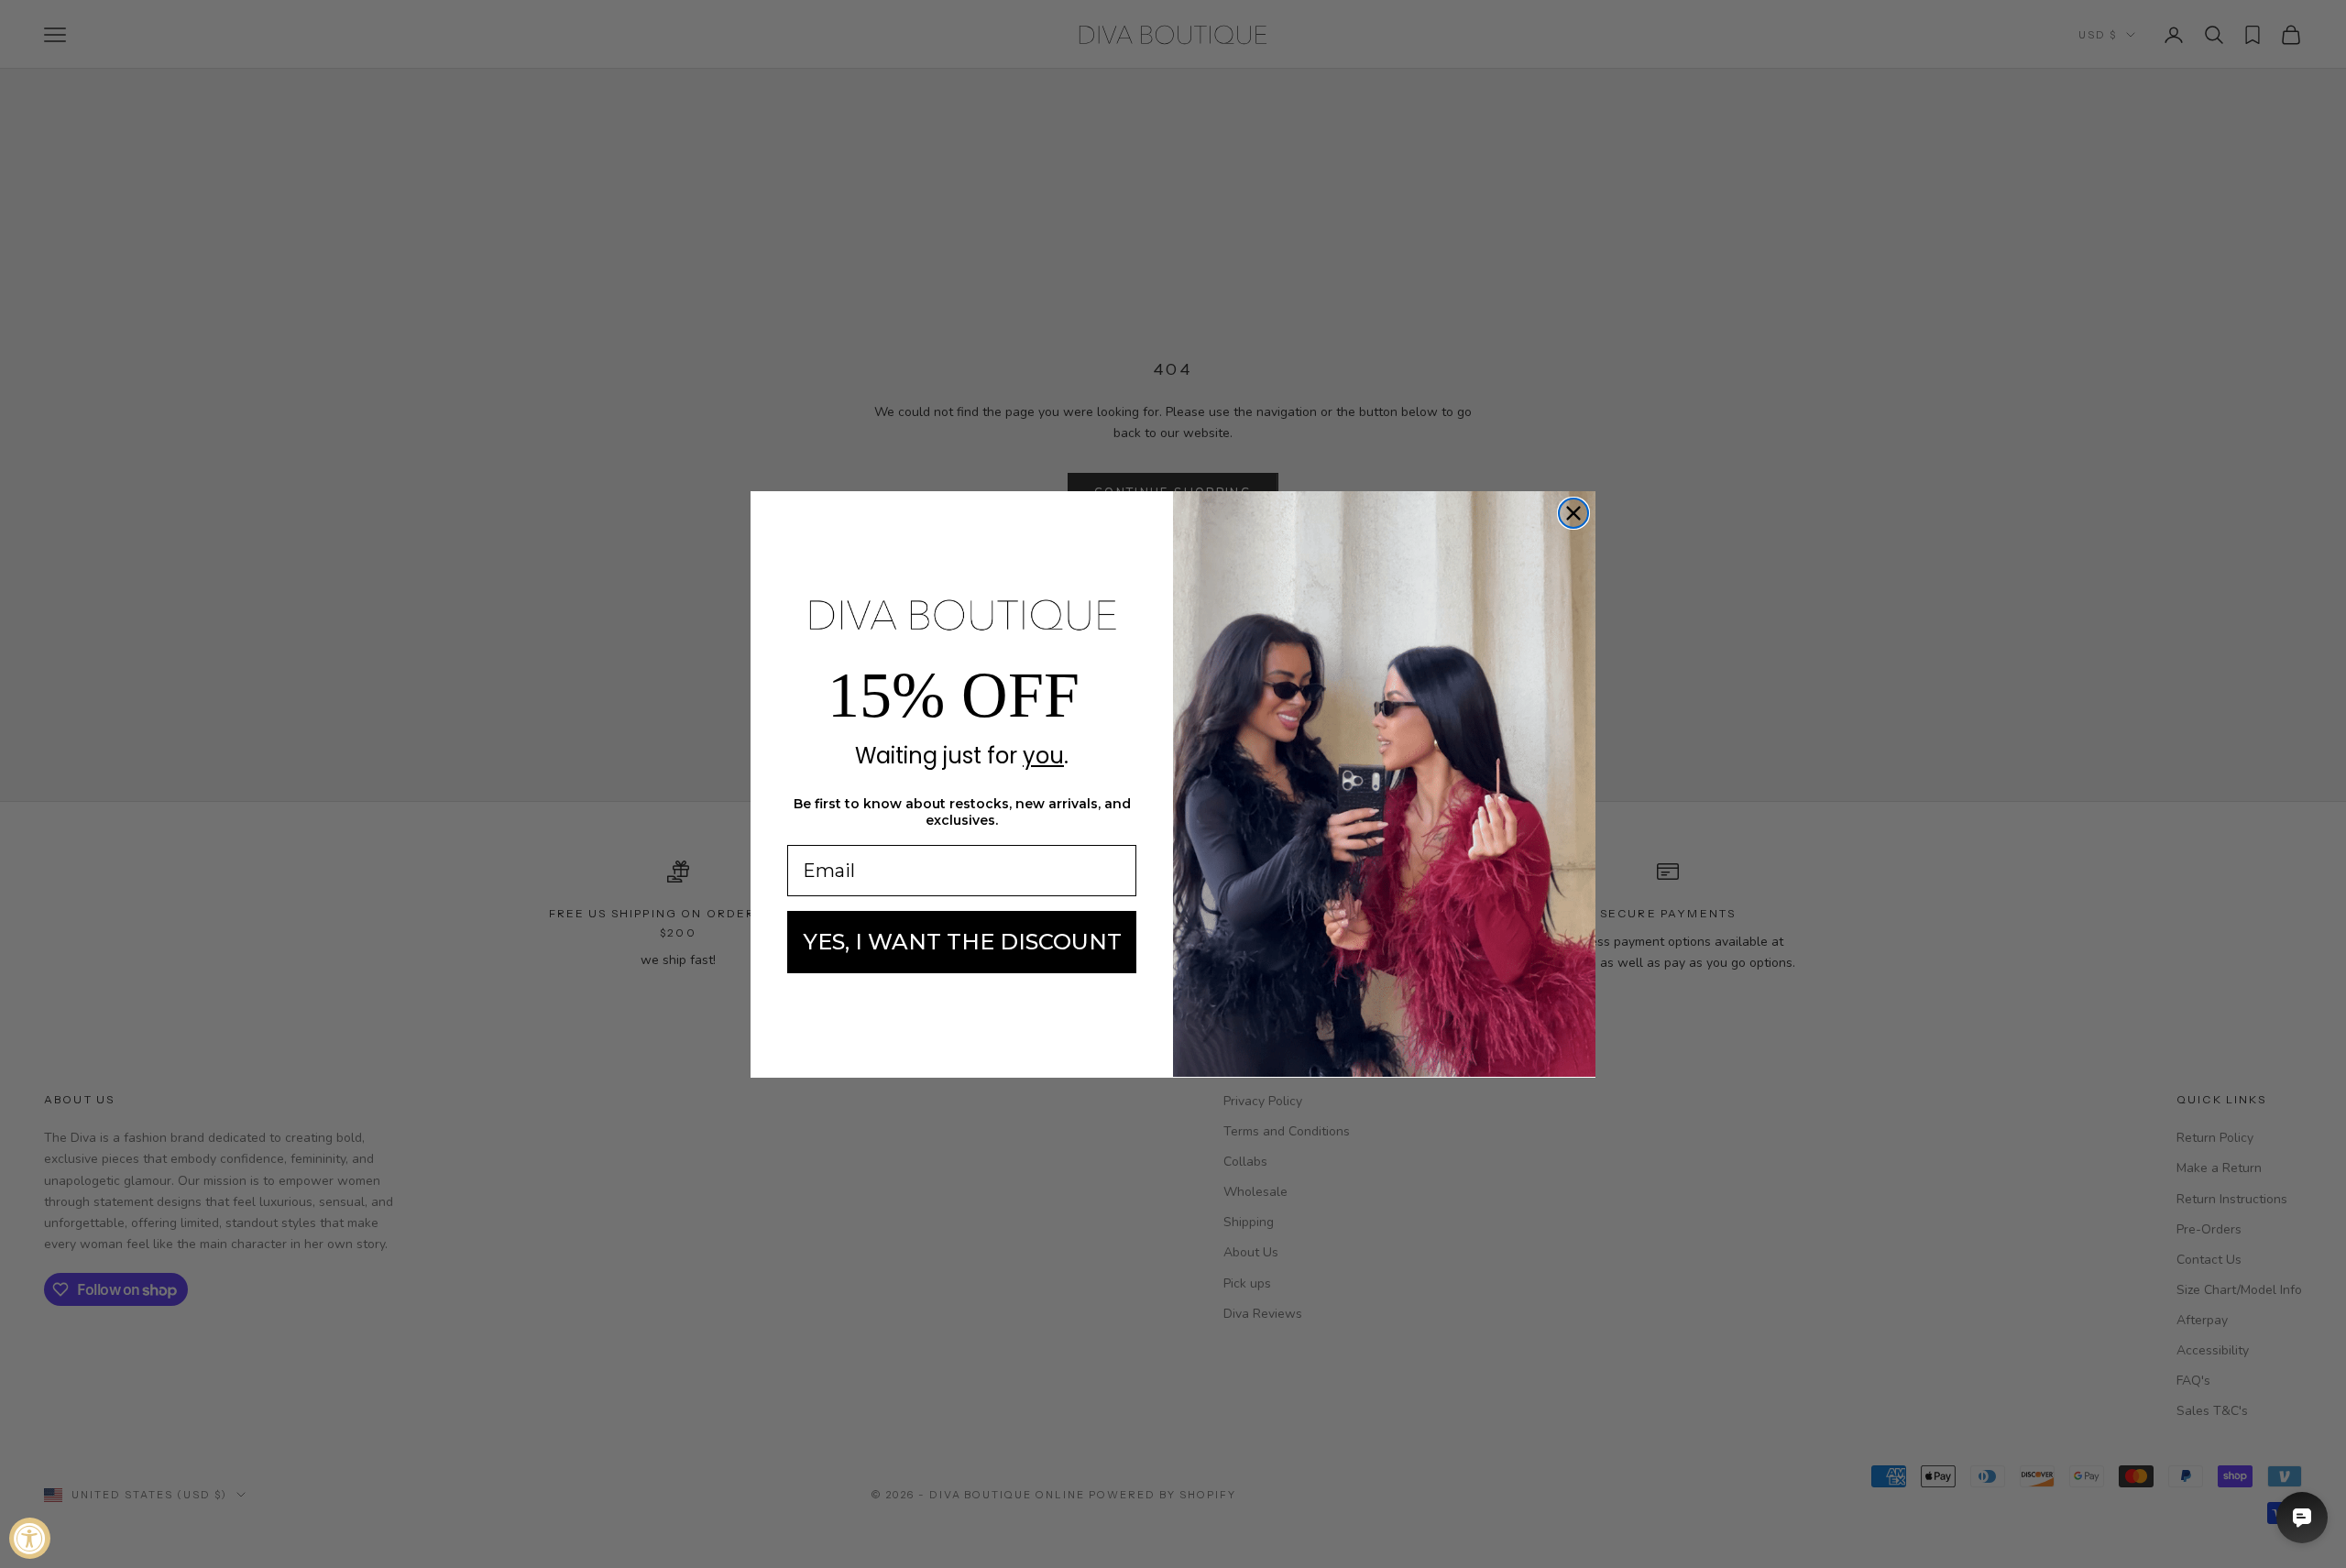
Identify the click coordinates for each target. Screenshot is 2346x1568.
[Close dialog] (1573, 513)
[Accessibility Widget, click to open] (30, 1538)
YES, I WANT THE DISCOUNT (962, 942)
